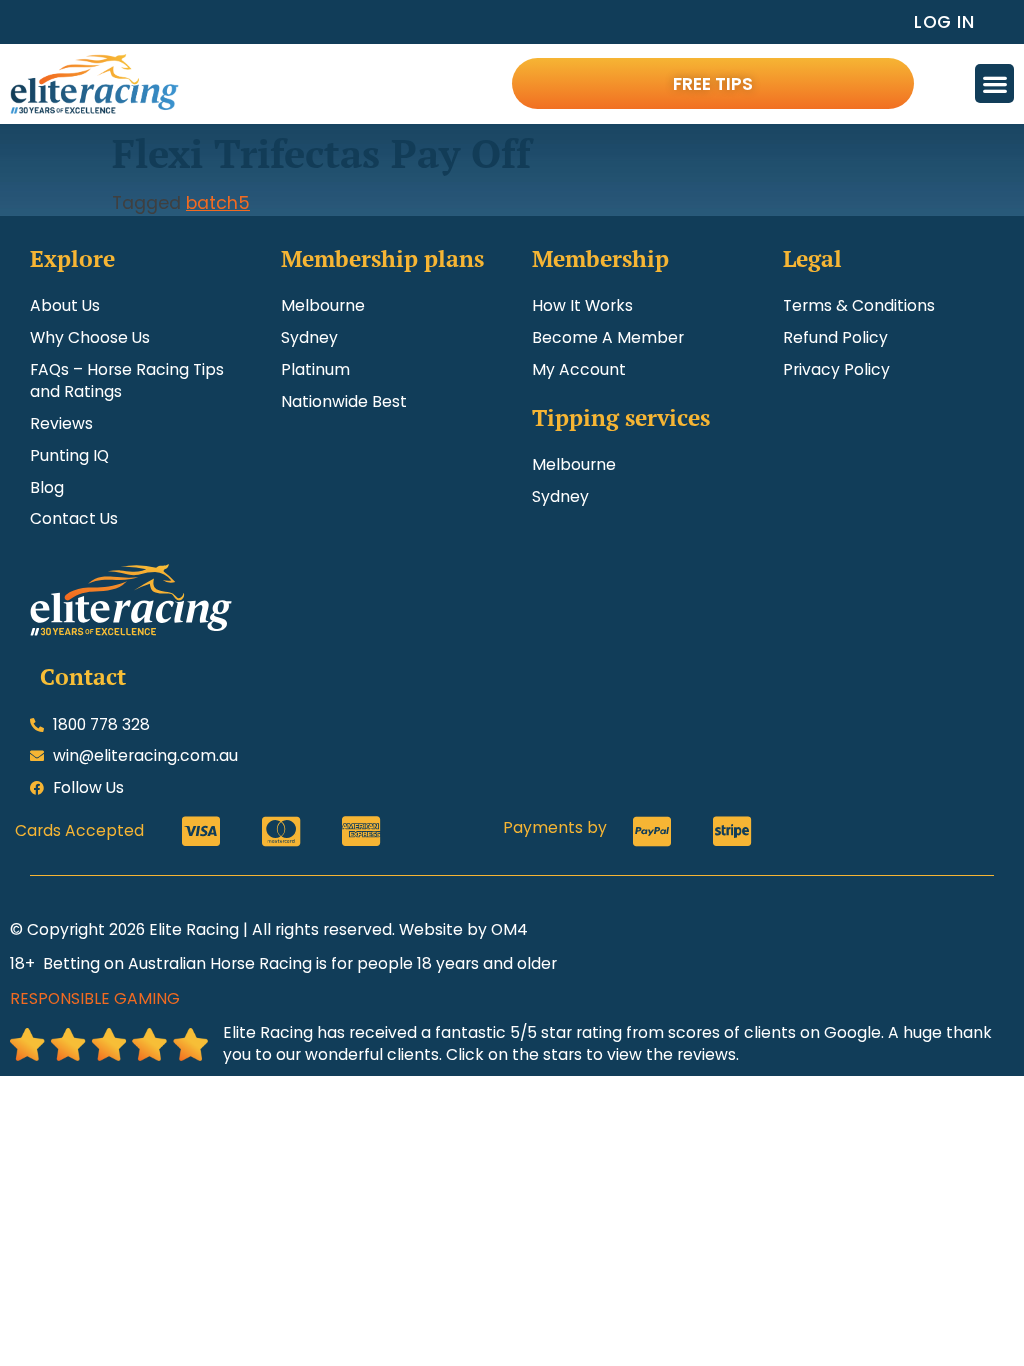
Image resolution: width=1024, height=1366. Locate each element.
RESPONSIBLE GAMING (95, 998)
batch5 (218, 202)
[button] (994, 83)
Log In (944, 21)
